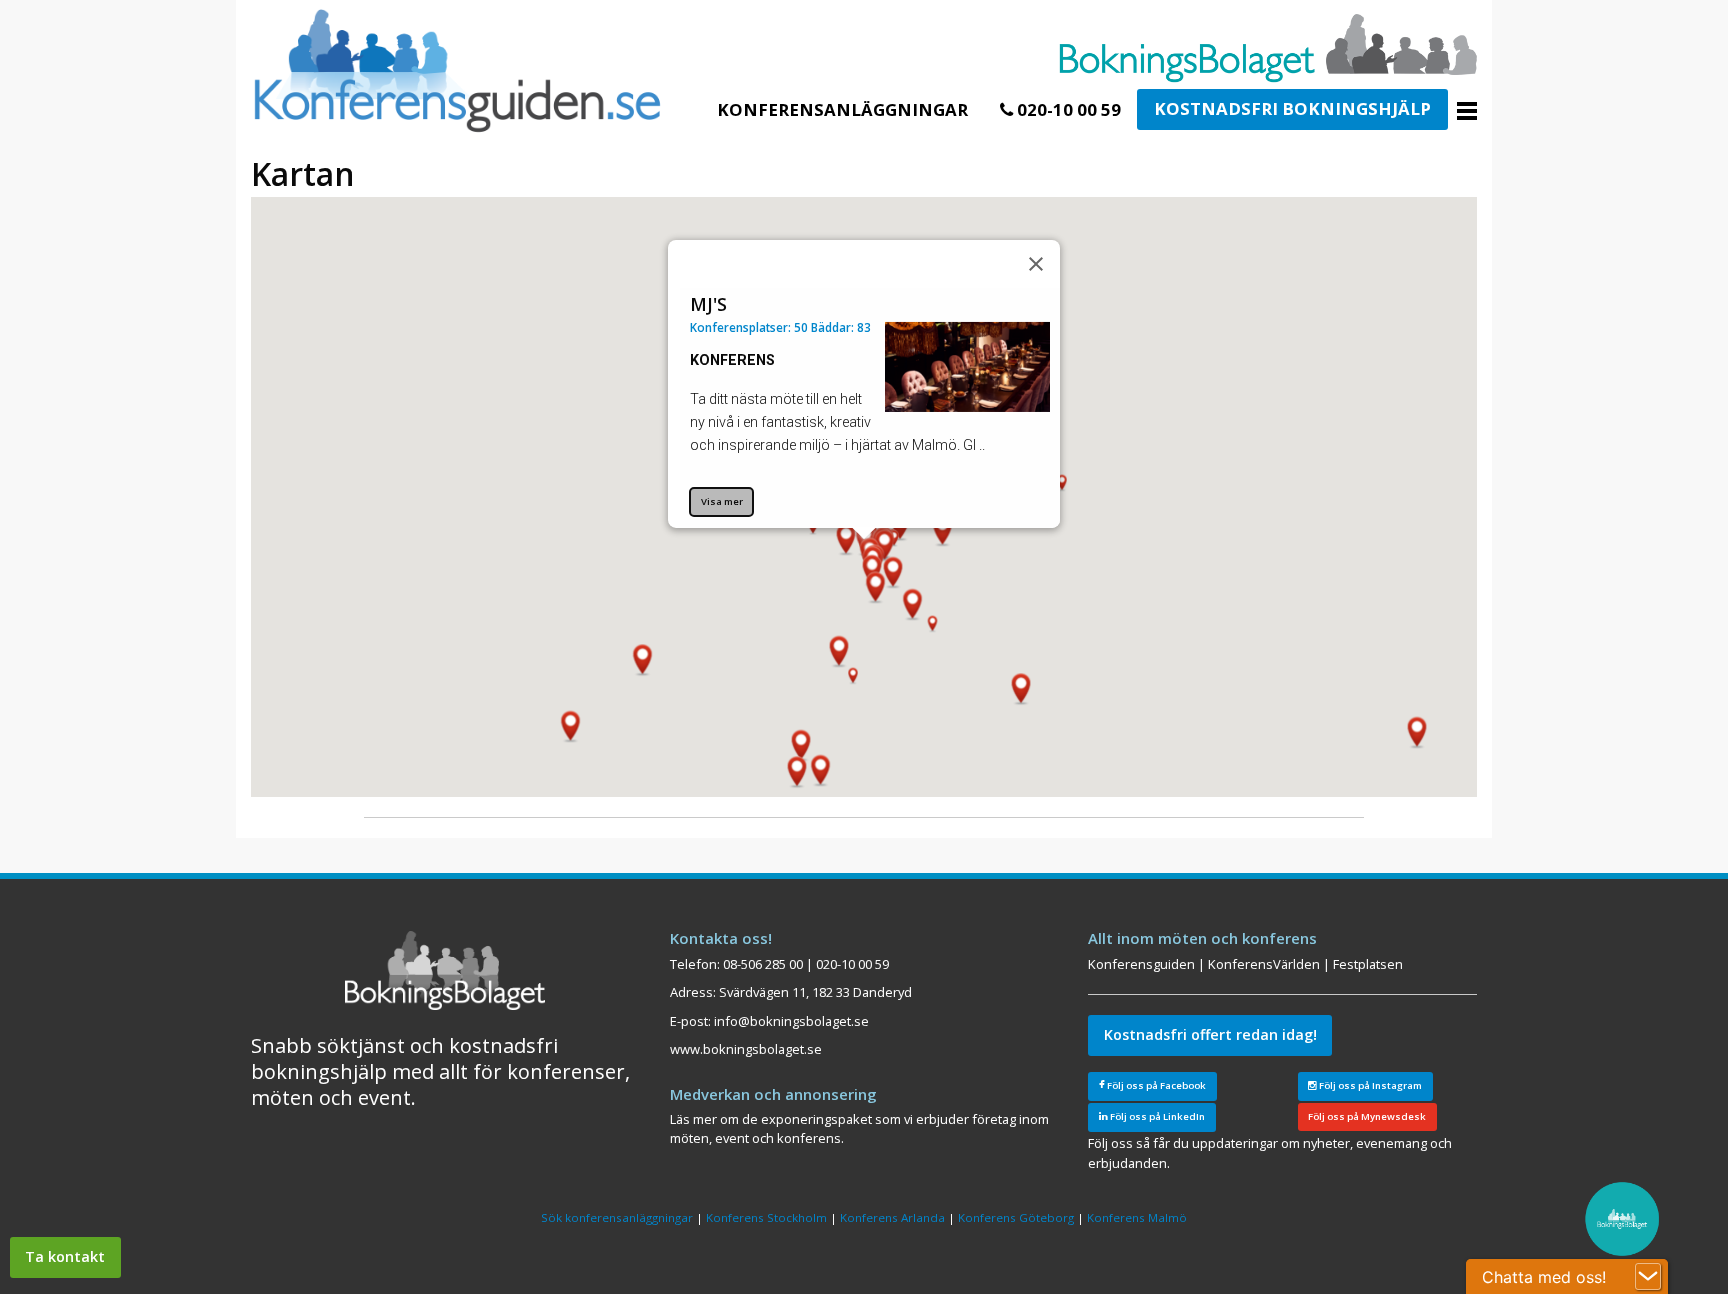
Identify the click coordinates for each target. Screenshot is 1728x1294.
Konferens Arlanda (892, 1217)
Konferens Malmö (1137, 1217)
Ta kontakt (65, 1256)
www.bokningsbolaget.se (746, 1049)
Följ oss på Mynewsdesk (1367, 1116)
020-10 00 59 (1067, 109)
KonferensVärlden (1264, 964)
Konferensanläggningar (842, 109)
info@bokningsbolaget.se (791, 1021)
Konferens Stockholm (766, 1217)
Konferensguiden (1141, 964)
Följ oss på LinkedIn (1156, 1116)
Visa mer (722, 501)
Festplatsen (1368, 964)
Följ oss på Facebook (1155, 1085)
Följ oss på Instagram (1369, 1085)
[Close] (1036, 264)
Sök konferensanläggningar (617, 1217)
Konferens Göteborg (1016, 1217)
